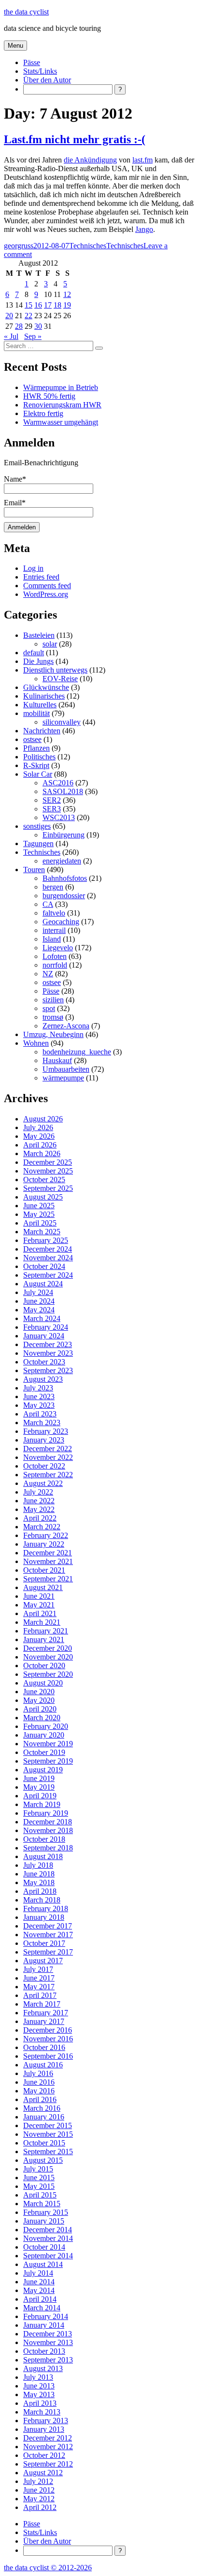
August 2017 (43, 1961)
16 (38, 305)
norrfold (55, 965)
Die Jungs (38, 661)
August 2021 (43, 1587)
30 (38, 326)
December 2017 (48, 1926)
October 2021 (44, 1570)
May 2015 (39, 2186)
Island (52, 939)
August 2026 (43, 1119)
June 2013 (39, 2386)
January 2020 (44, 1735)
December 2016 (48, 2030)
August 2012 (43, 2473)
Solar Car (38, 774)
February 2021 (46, 1631)
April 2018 (40, 1891)
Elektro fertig (43, 413)
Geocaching (61, 922)
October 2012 (44, 2455)
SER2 (52, 800)
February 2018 (46, 1908)
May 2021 (39, 1605)
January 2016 (44, 2117)
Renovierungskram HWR (62, 405)
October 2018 (44, 1839)
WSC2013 (59, 817)
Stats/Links (40, 71)
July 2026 (38, 1127)
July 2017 (38, 1969)
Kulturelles (40, 705)
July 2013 (38, 2377)
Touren (34, 870)
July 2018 (38, 1865)
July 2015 (38, 2169)
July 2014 (38, 2273)
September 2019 (48, 1761)
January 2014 (44, 2325)
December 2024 (48, 1249)
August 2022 (43, 1483)
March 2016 (42, 2108)
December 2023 (48, 1344)
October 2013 (44, 2351)
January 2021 (44, 1639)
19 (67, 305)
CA (48, 904)
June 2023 (39, 1396)
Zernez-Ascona (66, 1026)
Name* (15, 479)
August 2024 (43, 1284)
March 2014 (42, 2308)
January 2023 (44, 1440)
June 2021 (39, 1596)
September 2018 (48, 1848)
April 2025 (40, 1223)
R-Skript (36, 765)
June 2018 (39, 1874)
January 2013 (44, 2429)
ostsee (32, 739)
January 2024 (44, 1336)
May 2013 (39, 2394)
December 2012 (48, 2438)
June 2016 (39, 2082)
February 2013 (46, 2421)
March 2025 (42, 1232)
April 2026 (40, 1145)
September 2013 (48, 2360)
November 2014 (48, 2238)
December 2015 (48, 2125)
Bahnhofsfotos (65, 878)
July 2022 (38, 1492)
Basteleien (39, 635)
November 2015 (48, 2134)
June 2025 (39, 1206)
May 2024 (39, 1310)
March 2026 (42, 1153)
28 (19, 326)
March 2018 (42, 1900)
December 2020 (48, 1648)
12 (67, 294)
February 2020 (46, 1726)
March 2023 (42, 1423)
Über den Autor (47, 80)
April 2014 (40, 2299)
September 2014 (48, 2256)
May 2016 (39, 2091)
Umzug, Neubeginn (53, 1034)
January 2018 (44, 1917)
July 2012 (38, 2481)
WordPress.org (46, 594)
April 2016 (40, 2099)
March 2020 (42, 1718)
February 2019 (46, 1813)
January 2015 (44, 2221)
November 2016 (48, 2039)
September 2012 (48, 2464)
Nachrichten (42, 731)
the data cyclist (26, 12)
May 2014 (39, 2290)
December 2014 (48, 2230)
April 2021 (40, 1613)
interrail (54, 930)
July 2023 (38, 1388)
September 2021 (48, 1579)
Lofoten (55, 956)
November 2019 (48, 1744)
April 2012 (40, 2507)
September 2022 (48, 1475)
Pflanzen (36, 748)
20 (9, 316)
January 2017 (44, 2021)
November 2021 (48, 1561)
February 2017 (46, 2013)
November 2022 (48, 1457)
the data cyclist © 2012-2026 (48, 2568)
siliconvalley (62, 722)
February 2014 (46, 2316)
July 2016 (38, 2073)
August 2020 (43, 1683)
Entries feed (41, 577)
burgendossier (64, 896)
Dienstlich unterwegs (55, 670)
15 (28, 305)
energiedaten (62, 861)
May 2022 (39, 1509)
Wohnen (36, 1043)
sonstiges (37, 826)
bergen (53, 887)
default (34, 653)
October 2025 (44, 1180)
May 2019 (39, 1787)
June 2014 (39, 2282)
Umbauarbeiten (66, 1069)
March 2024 (42, 1318)
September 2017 (48, 1952)
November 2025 (48, 1171)
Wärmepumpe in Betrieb (61, 387)
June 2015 (39, 2178)
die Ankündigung (90, 160)
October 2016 (44, 2047)
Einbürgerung (64, 835)
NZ (48, 974)
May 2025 (39, 1214)
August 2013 (43, 2368)
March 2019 (42, 1804)
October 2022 (44, 1466)
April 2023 (40, 1414)
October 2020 (44, 1666)
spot (49, 1008)
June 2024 (39, 1301)
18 (57, 305)
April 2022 (40, 1518)
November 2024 (48, 1258)
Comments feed (47, 586)
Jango (144, 229)
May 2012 (39, 2499)
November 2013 (48, 2342)
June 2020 (39, 1692)
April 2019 (40, 1796)
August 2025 (43, 1197)
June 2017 (39, 1978)
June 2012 (39, 2490)
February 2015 (46, 2212)
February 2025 (46, 1240)
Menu (15, 46)
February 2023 (46, 1431)
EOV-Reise (60, 679)
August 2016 (43, 2065)
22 (28, 316)
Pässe (32, 62)
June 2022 (39, 1501)
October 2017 (44, 1943)
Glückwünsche (46, 687)
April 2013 (40, 2403)
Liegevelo (58, 948)
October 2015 (44, 2143)
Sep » (33, 336)
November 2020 (48, 1657)
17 (48, 305)
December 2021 (48, 1553)
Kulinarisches (44, 696)
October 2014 (44, 2247)
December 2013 (48, 2334)
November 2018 (48, 1830)
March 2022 (42, 1527)
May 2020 (39, 1700)
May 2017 (39, 1987)
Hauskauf (57, 1060)
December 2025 (48, 1162)
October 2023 (44, 1362)
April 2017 (40, 1995)
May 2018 (39, 1882)
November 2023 (48, 1353)
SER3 (52, 809)
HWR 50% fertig (49, 396)
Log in (33, 568)
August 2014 (43, 2264)
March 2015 (42, 2204)
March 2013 (42, 2412)
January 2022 (44, 1544)
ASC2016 (58, 783)
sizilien (53, 1000)
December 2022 (48, 1449)
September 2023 (48, 1370)
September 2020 (48, 1674)
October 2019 (44, 1752)
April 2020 (40, 1709)
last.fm (142, 160)
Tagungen (38, 843)
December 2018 (48, 1822)
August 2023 (43, 1379)
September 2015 (48, 2151)
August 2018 (43, 1856)
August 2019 (43, 1770)
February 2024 (46, 1327)
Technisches (88, 246)
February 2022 (46, 1535)
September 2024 (48, 1275)
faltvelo (54, 913)
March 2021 (42, 1622)
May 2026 (39, 1136)
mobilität (36, 713)
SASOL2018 (63, 791)
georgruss (19, 246)
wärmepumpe (63, 1078)
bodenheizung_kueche (77, 1052)
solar (50, 644)
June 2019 (39, 1778)
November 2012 (48, 2447)
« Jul (11, 336)
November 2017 (48, 1935)
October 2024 (44, 1266)
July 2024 (38, 1292)
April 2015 (40, 2195)
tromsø (53, 1017)
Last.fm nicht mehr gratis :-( (75, 139)
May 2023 (39, 1405)
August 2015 (43, 2160)
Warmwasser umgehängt (61, 422)
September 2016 (48, 2056)
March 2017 (42, 2004)
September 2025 (48, 1188)
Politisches (39, 757)
